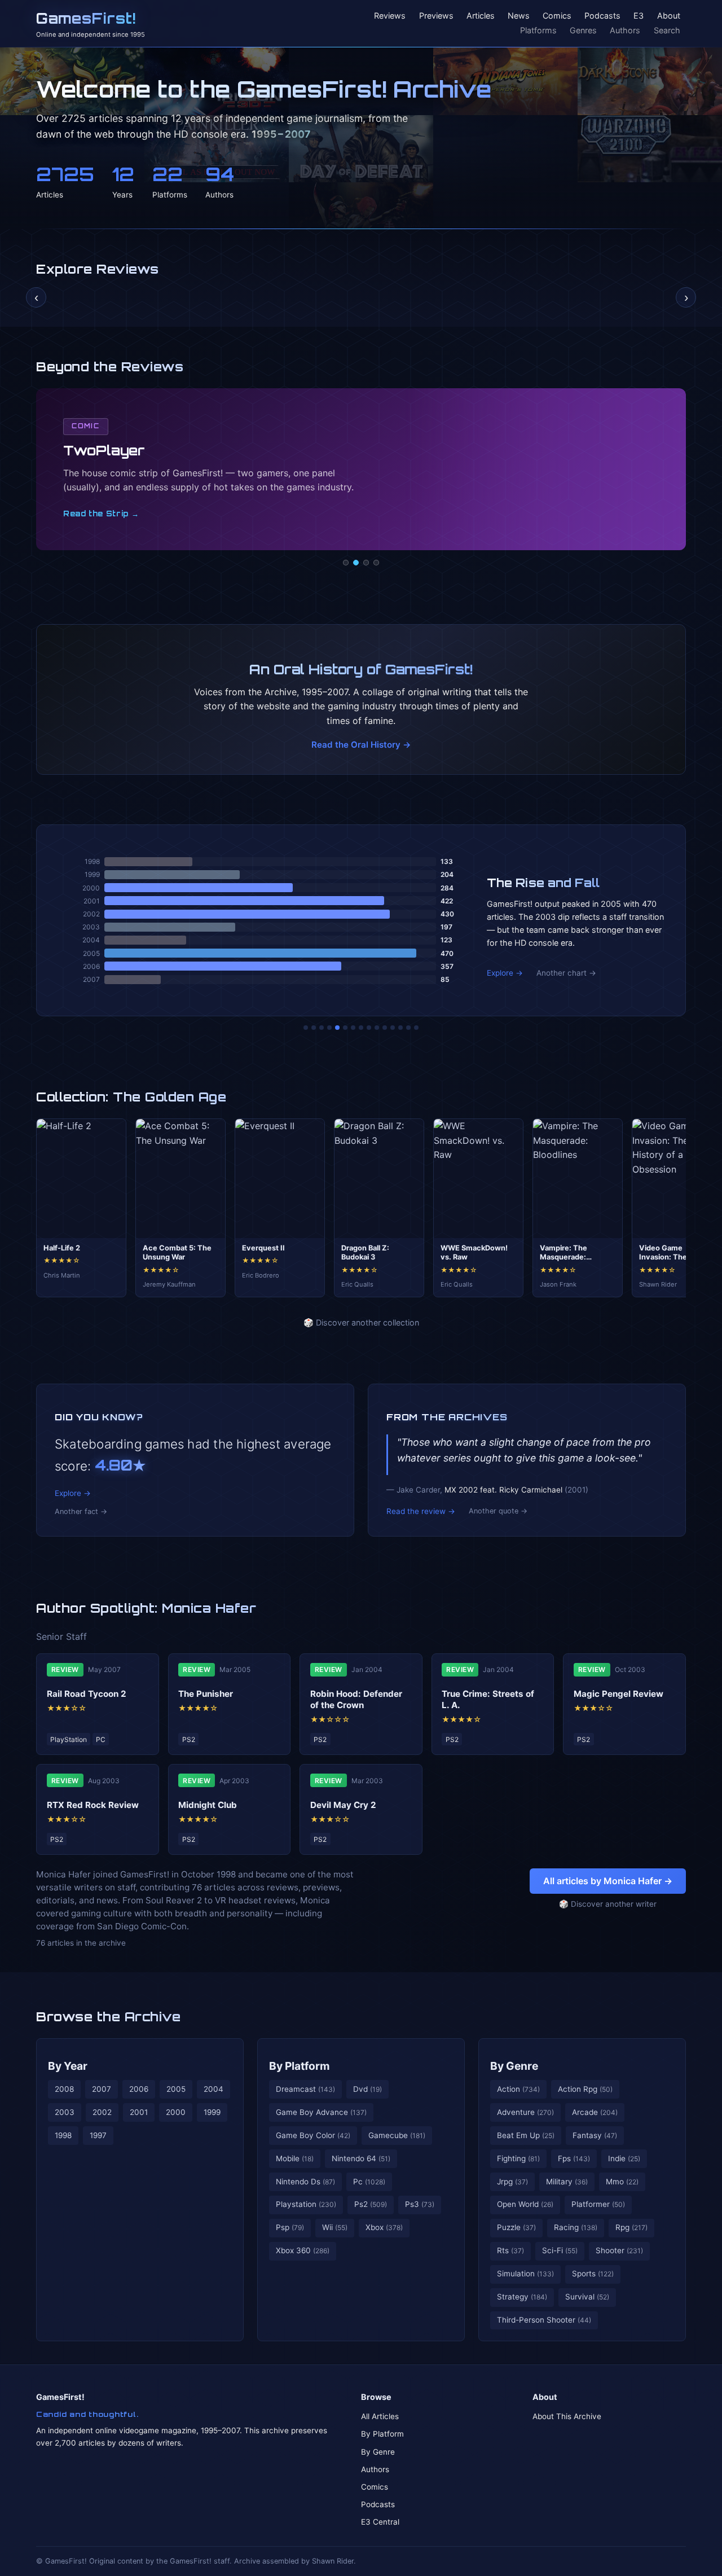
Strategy (522, 2297)
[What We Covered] (345, 1028)
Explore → (505, 973)
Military (567, 2182)
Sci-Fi (560, 2250)
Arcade (595, 2112)
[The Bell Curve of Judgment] (329, 1028)
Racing (576, 2227)
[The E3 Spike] (393, 1028)
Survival (587, 2297)
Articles (481, 16)
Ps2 (371, 2204)
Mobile (295, 2158)
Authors (625, 30)
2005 (176, 2089)
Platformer (598, 2204)
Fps (574, 2158)
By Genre (514, 2066)
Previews (436, 16)
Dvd (367, 2089)
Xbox (384, 2227)
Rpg (631, 2227)
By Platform (300, 2066)
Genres (583, 30)
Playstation (306, 2204)
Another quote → (498, 1511)
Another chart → (566, 973)
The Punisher (206, 1694)
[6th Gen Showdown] (353, 1028)
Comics (557, 16)
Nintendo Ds (305, 2182)
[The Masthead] (361, 1028)
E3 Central (380, 2522)
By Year (68, 2066)
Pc (369, 2182)
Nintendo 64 (361, 2158)
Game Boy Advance (321, 2112)
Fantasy (595, 2135)
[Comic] (356, 563)
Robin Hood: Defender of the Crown (356, 1699)
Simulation (525, 2274)
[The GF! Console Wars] (306, 1028)
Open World (525, 2204)
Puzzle (516, 2227)
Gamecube (397, 2135)
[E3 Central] (376, 563)
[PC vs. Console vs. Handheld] (416, 1028)
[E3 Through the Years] (377, 1028)
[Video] (366, 563)
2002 (102, 2112)
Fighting (518, 2158)
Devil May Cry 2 (343, 1805)
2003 (65, 2112)
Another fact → (81, 1511)
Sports (593, 2274)
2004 (213, 2089)
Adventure (525, 2112)
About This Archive (567, 2416)
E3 (639, 16)
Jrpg (512, 2182)
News (519, 16)
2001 (139, 2112)
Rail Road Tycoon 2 (87, 1694)
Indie (624, 2158)
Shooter (619, 2250)
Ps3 (420, 2204)
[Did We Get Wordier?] (385, 1028)
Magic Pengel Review (618, 1694)
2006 (139, 2089)
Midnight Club (208, 1805)
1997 (98, 2135)
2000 (176, 2112)
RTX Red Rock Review (93, 1805)
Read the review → (421, 1511)
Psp (290, 2227)
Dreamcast (305, 2089)
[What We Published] (408, 1028)
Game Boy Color (313, 2135)
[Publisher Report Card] (322, 1028)
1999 (212, 2112)
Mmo (622, 2182)
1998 (63, 2135)
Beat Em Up (526, 2135)
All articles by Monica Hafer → (608, 1881)
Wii (335, 2227)
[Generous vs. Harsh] (369, 1028)
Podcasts (602, 16)
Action (518, 2089)
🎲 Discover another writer (608, 1904)
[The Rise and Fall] (337, 1028)
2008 (64, 2089)
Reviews (390, 16)
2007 (102, 2089)
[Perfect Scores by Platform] (400, 1028)
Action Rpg (585, 2089)
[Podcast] (346, 563)
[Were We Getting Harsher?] (314, 1028)
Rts (510, 2250)
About (669, 16)
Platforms (538, 30)
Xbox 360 (303, 2250)
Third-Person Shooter (544, 2320)
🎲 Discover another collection (361, 1322)
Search (667, 30)
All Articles (380, 2416)
